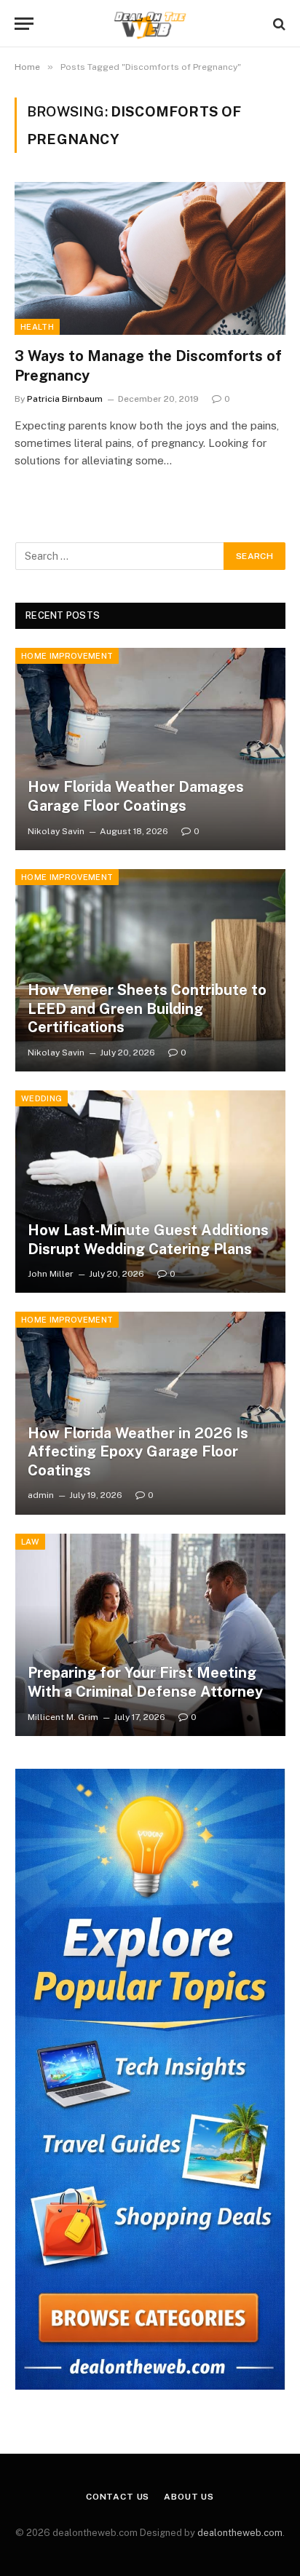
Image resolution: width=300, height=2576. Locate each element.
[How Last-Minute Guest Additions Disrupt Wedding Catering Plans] (150, 1192)
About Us (189, 2497)
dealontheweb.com (240, 2533)
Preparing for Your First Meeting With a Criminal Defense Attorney (145, 1682)
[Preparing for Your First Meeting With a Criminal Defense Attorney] (150, 1635)
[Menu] (24, 24)
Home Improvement (67, 656)
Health (37, 327)
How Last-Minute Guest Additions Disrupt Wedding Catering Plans (148, 1240)
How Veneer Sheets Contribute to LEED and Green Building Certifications (147, 1008)
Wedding (42, 1098)
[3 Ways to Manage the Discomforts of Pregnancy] (150, 258)
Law (30, 1542)
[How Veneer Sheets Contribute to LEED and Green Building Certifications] (150, 970)
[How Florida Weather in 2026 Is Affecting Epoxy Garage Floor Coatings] (150, 1413)
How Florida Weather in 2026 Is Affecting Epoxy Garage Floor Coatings (138, 1452)
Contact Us (118, 2497)
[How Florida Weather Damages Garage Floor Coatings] (150, 749)
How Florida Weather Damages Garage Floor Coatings (136, 796)
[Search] (278, 24)
